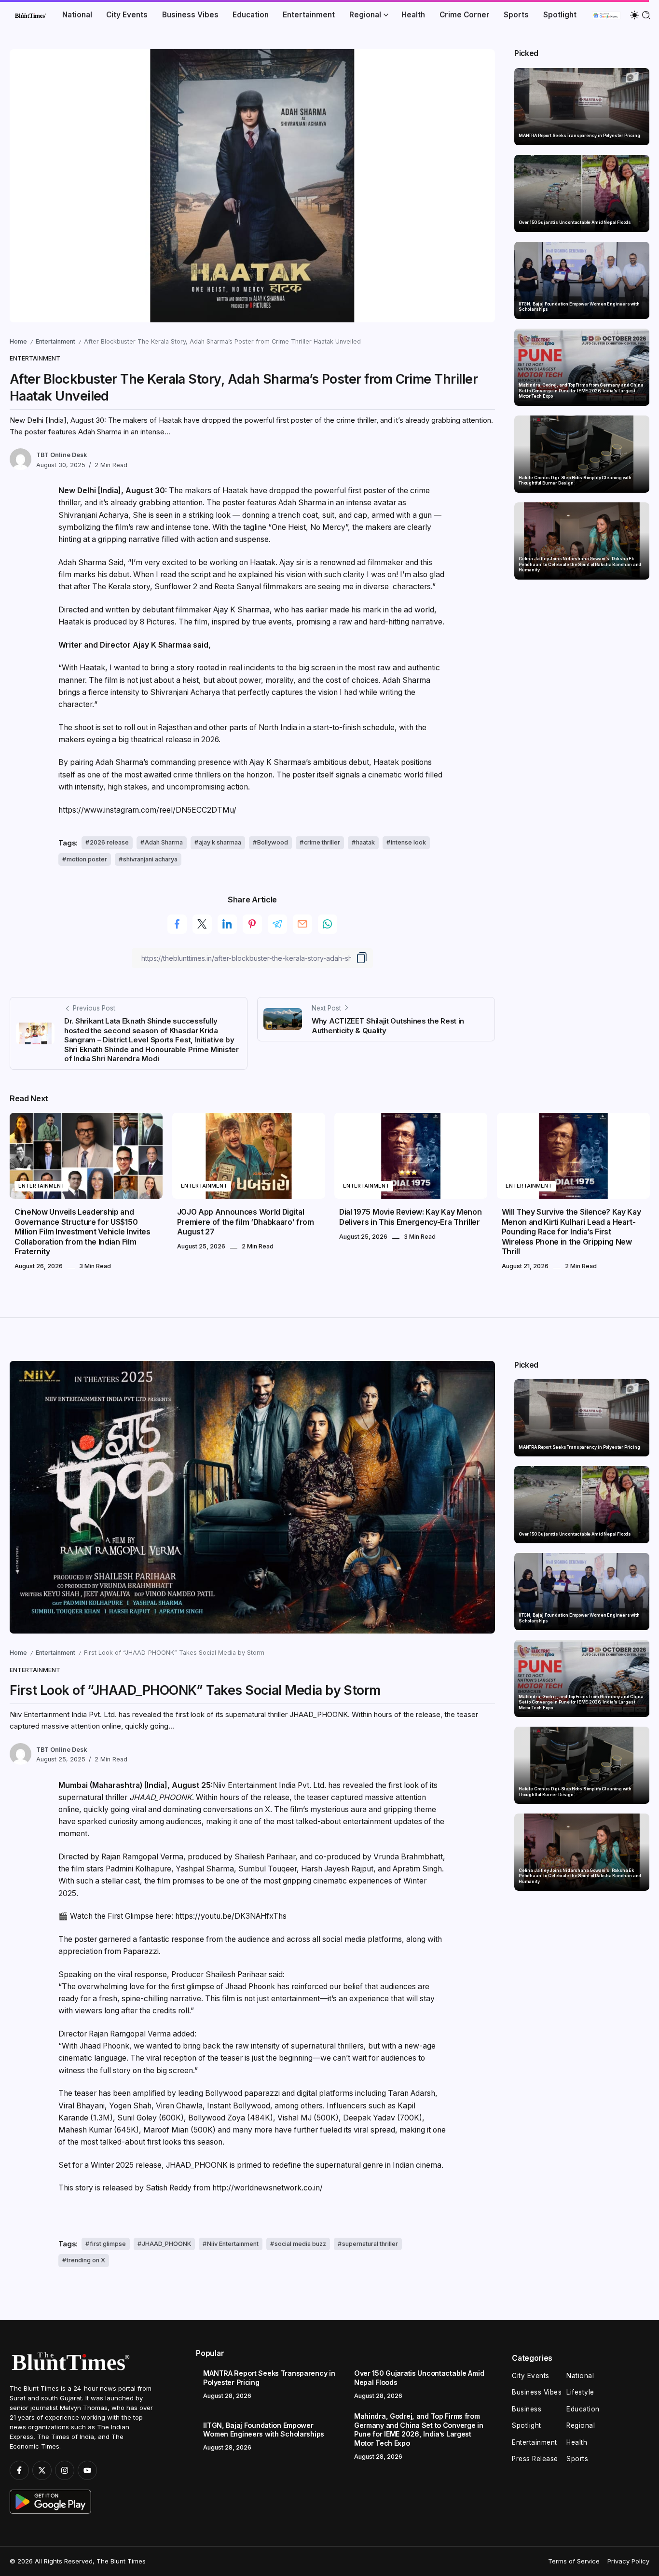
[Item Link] (582, 107)
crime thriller (322, 842)
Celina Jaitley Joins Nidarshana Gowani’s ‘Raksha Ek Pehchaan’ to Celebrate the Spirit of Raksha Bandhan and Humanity (580, 564)
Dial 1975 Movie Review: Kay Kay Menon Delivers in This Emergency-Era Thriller (410, 1217)
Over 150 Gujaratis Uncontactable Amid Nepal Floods (575, 222)
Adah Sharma (164, 842)
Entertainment (55, 341)
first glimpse (108, 2244)
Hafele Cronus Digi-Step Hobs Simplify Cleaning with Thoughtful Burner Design (575, 480)
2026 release (109, 842)
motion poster (87, 859)
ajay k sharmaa (220, 842)
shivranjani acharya (150, 859)
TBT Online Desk (62, 455)
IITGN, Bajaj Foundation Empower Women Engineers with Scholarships (579, 307)
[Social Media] (19, 2470)
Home (18, 341)
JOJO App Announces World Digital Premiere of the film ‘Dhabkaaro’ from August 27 (246, 1222)
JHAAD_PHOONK (166, 2244)
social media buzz (300, 2244)
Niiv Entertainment (233, 2244)
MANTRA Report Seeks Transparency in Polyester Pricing (579, 135)
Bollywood (273, 842)
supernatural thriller (370, 2244)
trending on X (86, 2260)
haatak (365, 842)
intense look (408, 842)
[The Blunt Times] (30, 15)
